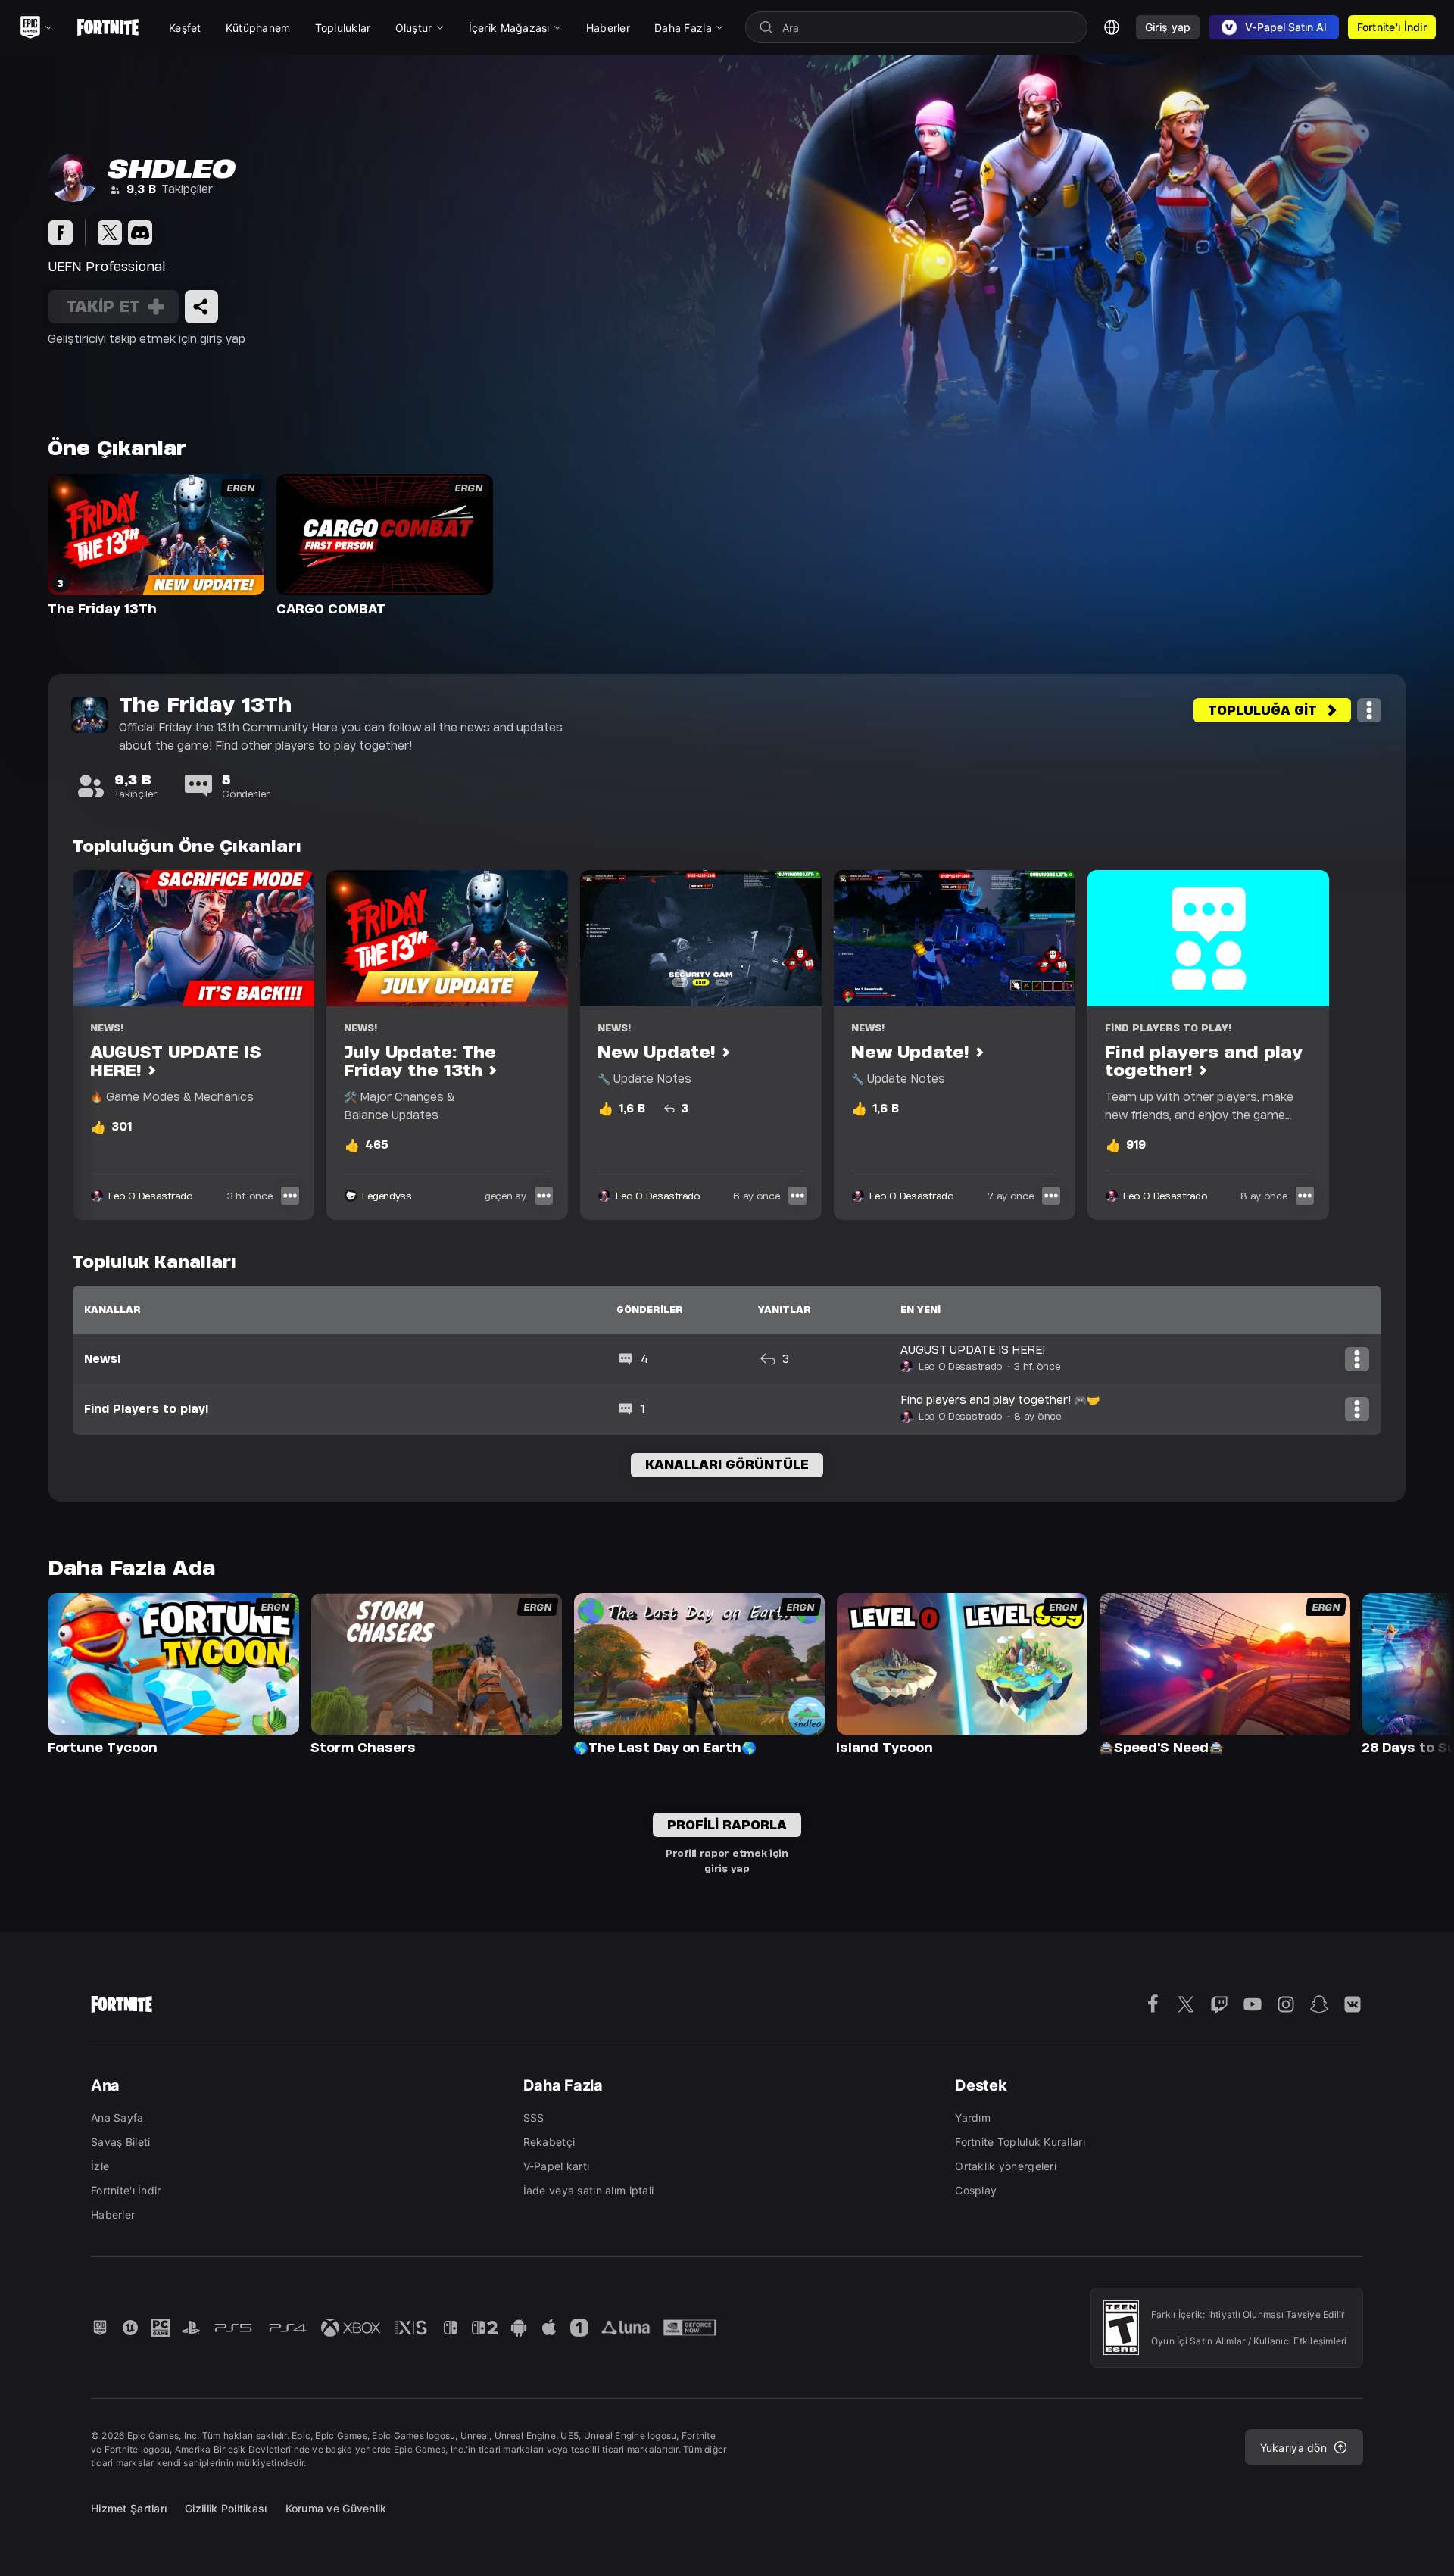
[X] (110, 232)
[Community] (61, 232)
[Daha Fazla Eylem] (1369, 710)
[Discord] (140, 232)
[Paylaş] (201, 307)
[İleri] (1413, 1673)
